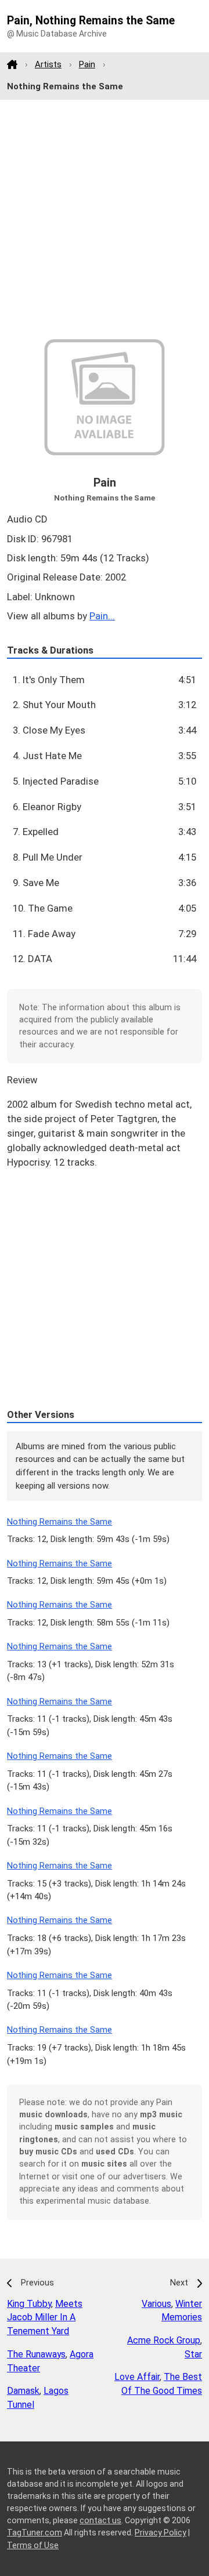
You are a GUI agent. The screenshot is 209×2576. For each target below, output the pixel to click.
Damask (23, 2391)
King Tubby (29, 2304)
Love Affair (137, 2377)
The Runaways (36, 2354)
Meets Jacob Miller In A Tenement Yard (45, 2318)
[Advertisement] (105, 220)
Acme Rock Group (164, 2340)
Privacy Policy (161, 2533)
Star (193, 2354)
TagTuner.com (35, 2533)
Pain (87, 64)
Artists (48, 64)
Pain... (102, 616)
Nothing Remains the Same (60, 1522)
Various (156, 2304)
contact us (100, 2520)
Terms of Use (33, 2545)
